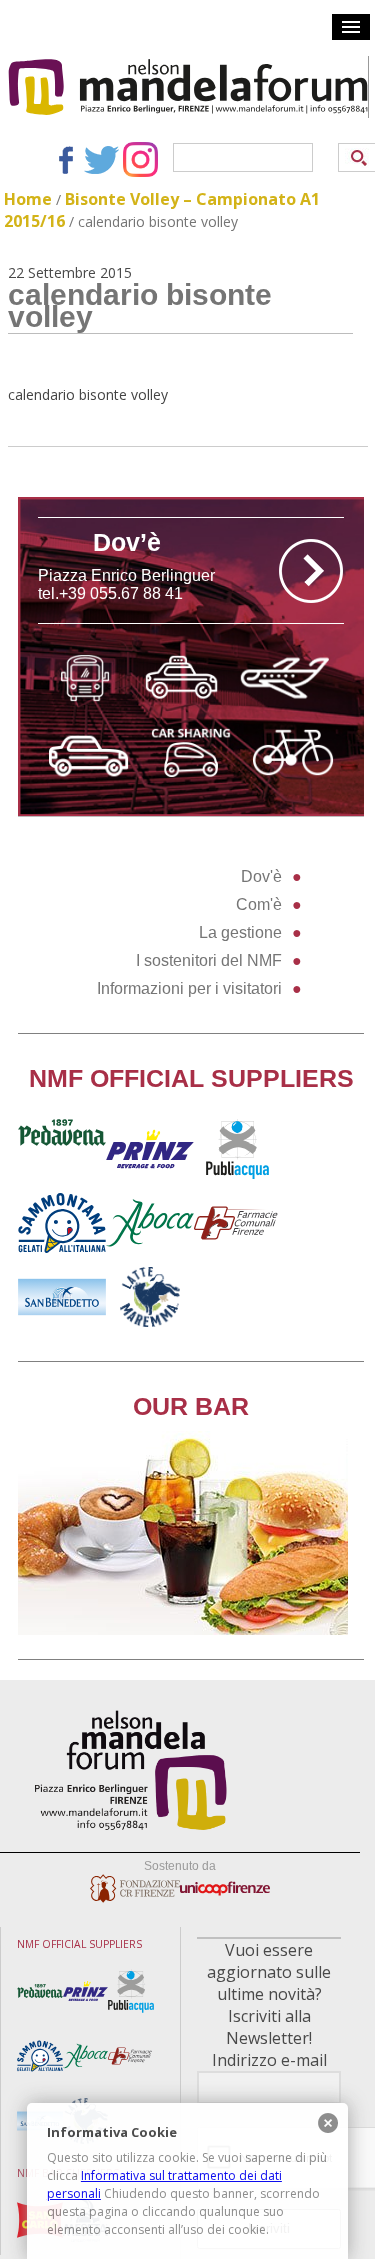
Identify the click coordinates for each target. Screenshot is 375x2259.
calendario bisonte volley (88, 394)
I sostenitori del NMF (209, 960)
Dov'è (261, 876)
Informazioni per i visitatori (189, 988)
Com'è (259, 904)
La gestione (240, 932)
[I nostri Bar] (183, 1629)
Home (28, 199)
